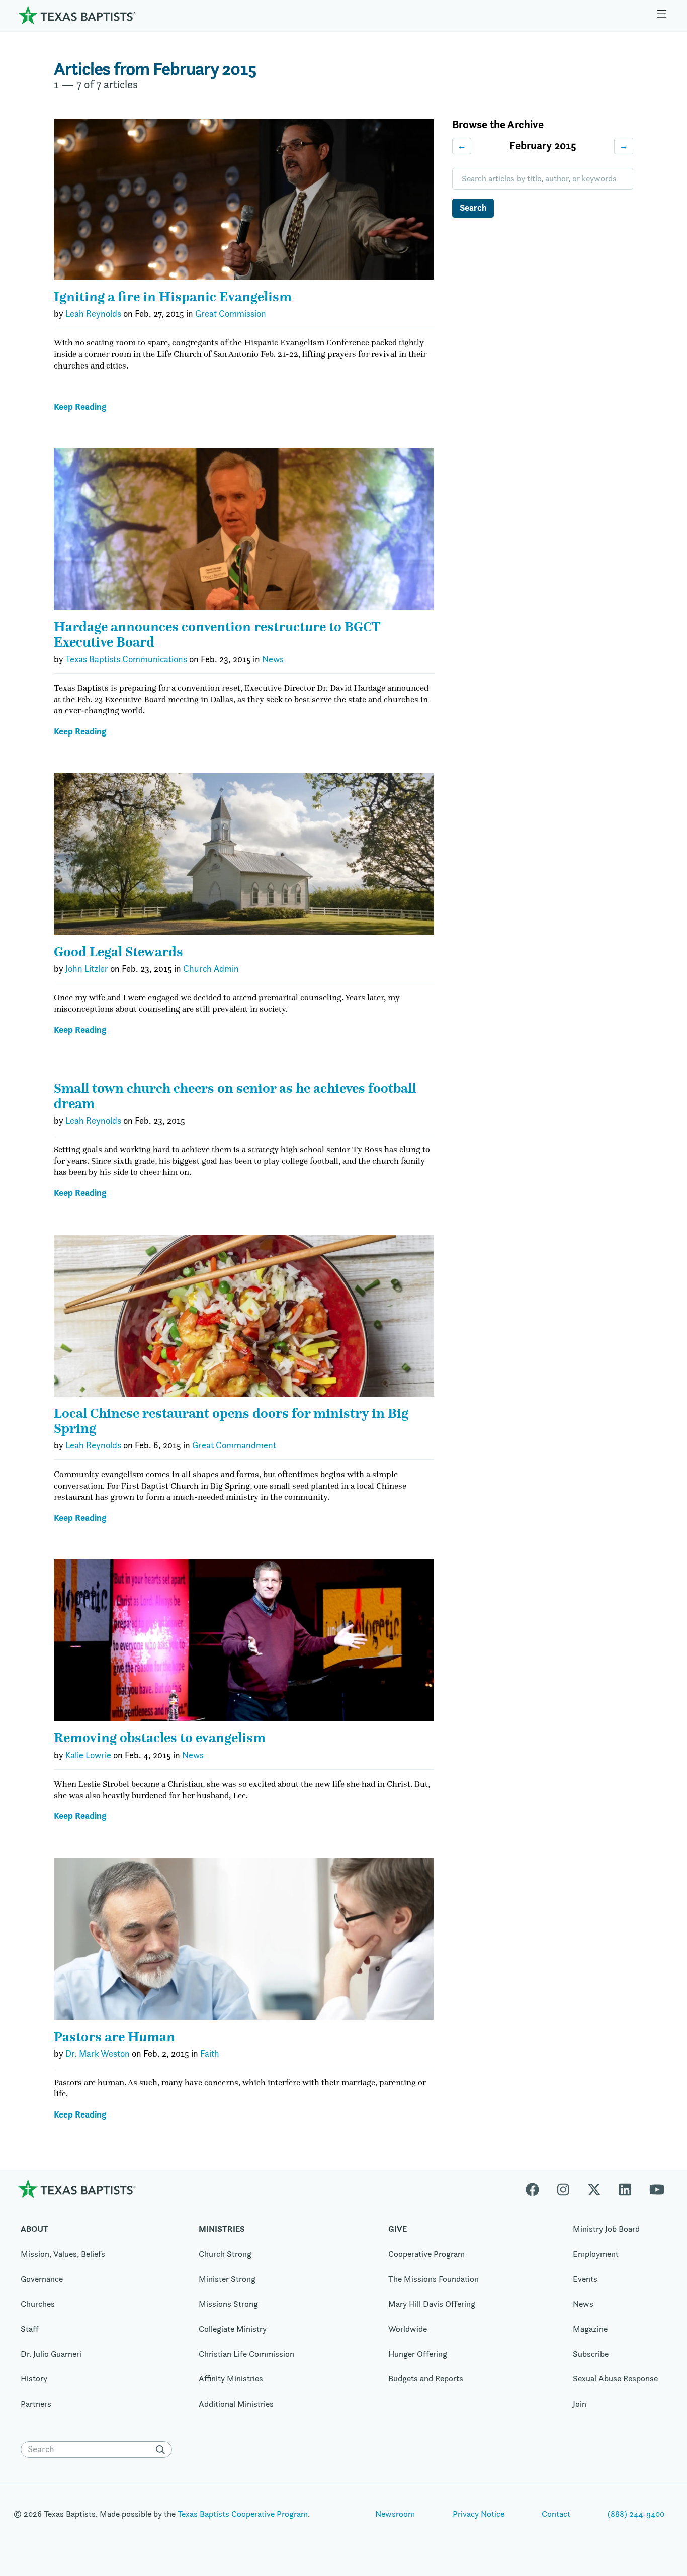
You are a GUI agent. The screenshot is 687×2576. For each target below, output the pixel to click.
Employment (596, 2254)
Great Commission (231, 314)
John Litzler (87, 969)
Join (580, 2404)
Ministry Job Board (606, 2229)
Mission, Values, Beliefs (63, 2254)
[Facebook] (537, 2189)
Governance (42, 2279)
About (34, 2229)
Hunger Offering (418, 2354)
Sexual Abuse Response (615, 2378)
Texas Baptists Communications (126, 659)
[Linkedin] (625, 2189)
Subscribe (591, 2354)
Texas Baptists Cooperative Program (243, 2514)
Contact (556, 2514)
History (34, 2378)
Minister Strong (227, 2279)
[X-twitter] (594, 2189)
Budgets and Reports (426, 2378)
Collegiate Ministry (233, 2329)
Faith (210, 2054)
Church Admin (211, 969)
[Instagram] (563, 2189)
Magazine (590, 2329)
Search (473, 207)
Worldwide (408, 2329)
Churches (38, 2304)
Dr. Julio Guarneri (51, 2354)
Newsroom (395, 2514)
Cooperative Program (426, 2254)
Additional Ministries (236, 2404)
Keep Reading (80, 407)
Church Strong (225, 2254)
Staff (30, 2329)
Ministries (222, 2229)
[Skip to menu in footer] (662, 15)
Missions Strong (228, 2304)
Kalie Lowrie (88, 1755)
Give (398, 2229)
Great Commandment (234, 1445)
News (273, 659)
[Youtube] (657, 2189)
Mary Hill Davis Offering (432, 2304)
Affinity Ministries (231, 2378)
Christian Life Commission (246, 2354)
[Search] (163, 2450)
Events (585, 2279)
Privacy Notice (479, 2514)
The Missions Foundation (434, 2279)
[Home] (77, 15)
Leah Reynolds (93, 314)
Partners (36, 2404)
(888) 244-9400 (636, 2514)
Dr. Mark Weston (98, 2054)
